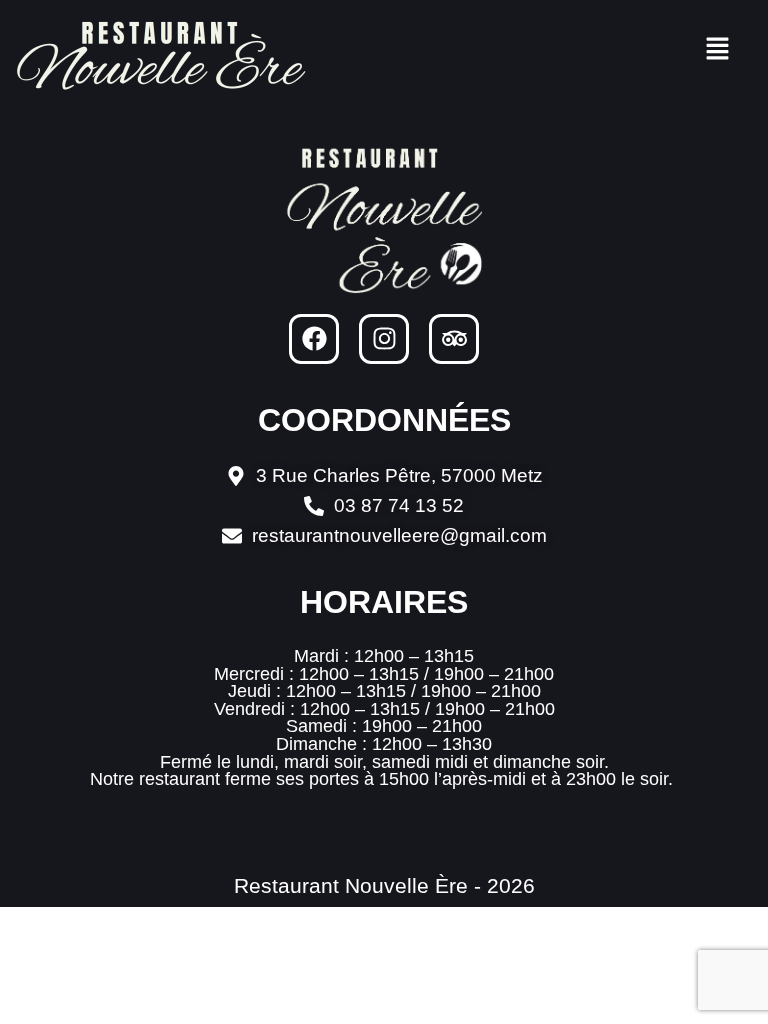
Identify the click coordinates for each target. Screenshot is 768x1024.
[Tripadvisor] (454, 339)
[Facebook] (314, 339)
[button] (718, 50)
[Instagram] (384, 339)
